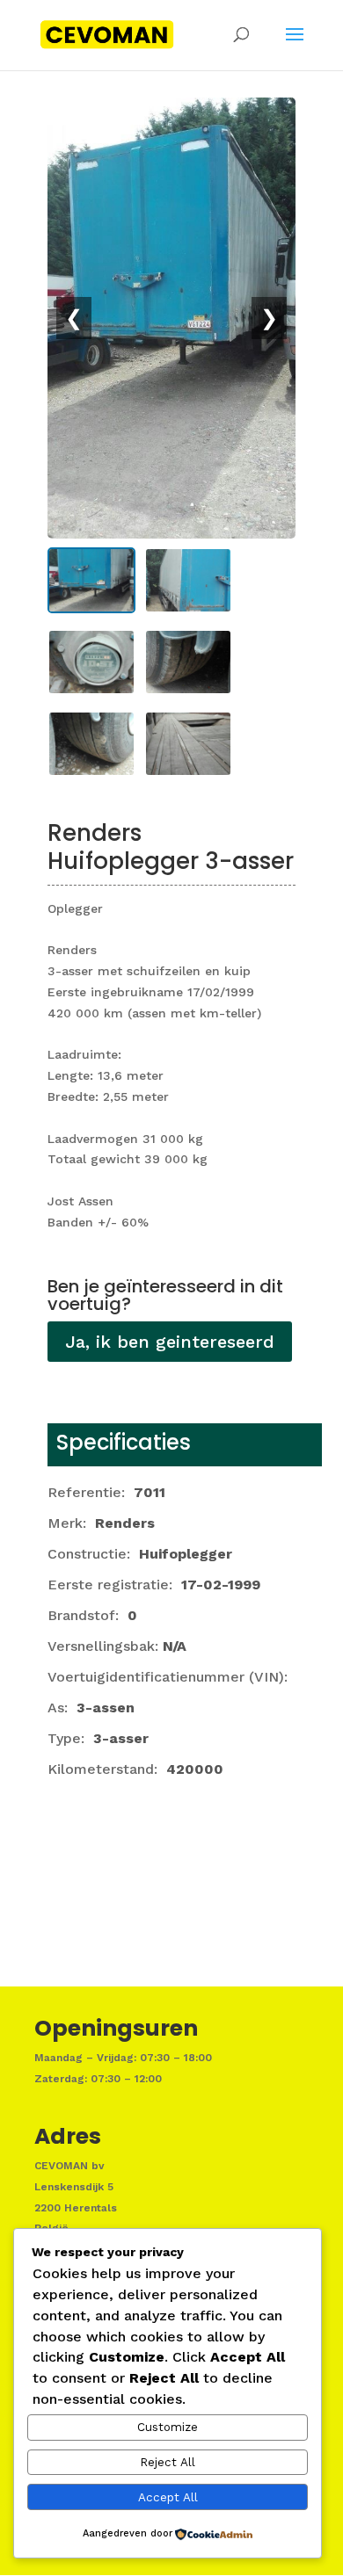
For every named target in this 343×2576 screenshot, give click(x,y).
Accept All (168, 2497)
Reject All (168, 2462)
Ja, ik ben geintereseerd (170, 1342)
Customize (168, 2427)
